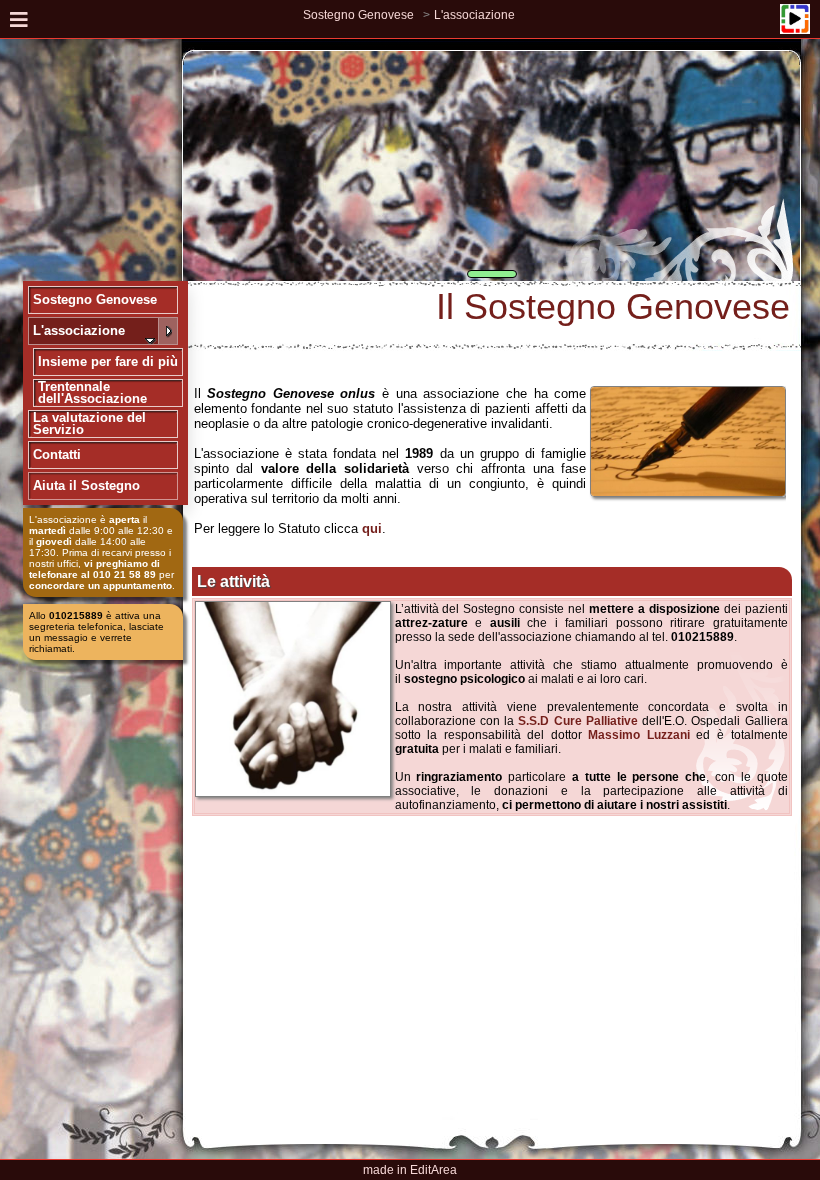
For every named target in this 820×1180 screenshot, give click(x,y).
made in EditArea (410, 1170)
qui (372, 528)
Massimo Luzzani (639, 735)
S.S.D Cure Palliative (578, 721)
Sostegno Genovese (358, 15)
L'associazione (474, 15)
